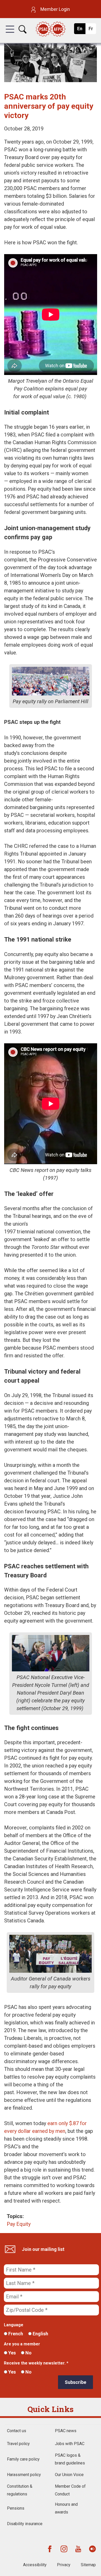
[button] (10, 34)
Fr (92, 30)
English (40, 2334)
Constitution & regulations (20, 2490)
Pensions (16, 2508)
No (28, 2353)
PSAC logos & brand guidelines (70, 2459)
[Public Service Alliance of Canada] (51, 30)
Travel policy (18, 2444)
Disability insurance (25, 2524)
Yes (12, 2353)
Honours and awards (66, 2508)
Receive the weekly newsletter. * (36, 2363)
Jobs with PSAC (70, 2444)
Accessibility (35, 2565)
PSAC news (66, 2431)
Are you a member (22, 2344)
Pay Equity (19, 2224)
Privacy (64, 2565)
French (15, 2334)
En (81, 30)
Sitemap (88, 2565)
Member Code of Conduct (70, 2490)
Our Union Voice (69, 2475)
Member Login (55, 9)
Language (14, 2325)
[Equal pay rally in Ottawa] (51, 80)
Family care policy (23, 2459)
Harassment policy (24, 2475)
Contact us (17, 2431)
